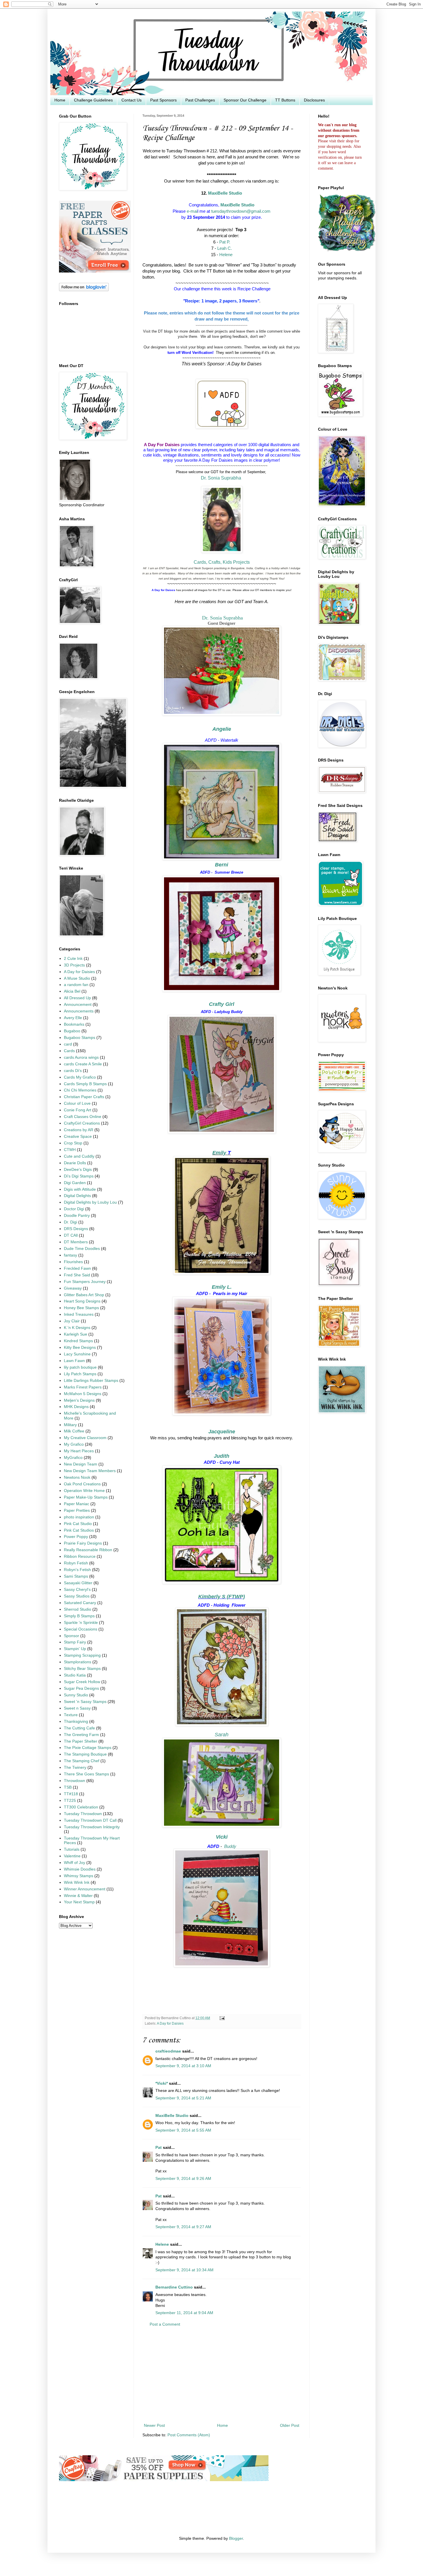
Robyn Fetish (76, 1563)
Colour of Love (77, 1103)
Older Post (290, 2426)
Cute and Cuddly (79, 1156)
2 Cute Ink (73, 959)
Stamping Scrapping (82, 1655)
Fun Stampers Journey (85, 1282)
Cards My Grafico (80, 1077)
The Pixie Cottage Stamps (88, 1748)
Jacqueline (222, 1432)
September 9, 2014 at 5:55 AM (183, 2130)
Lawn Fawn (74, 1361)
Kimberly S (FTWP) (222, 1597)
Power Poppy (76, 1537)
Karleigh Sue (76, 1334)
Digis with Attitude (80, 1189)
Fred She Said (77, 1275)
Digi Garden (75, 1183)
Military (70, 1425)
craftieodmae (168, 2051)
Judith (222, 1456)
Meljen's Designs (79, 1400)
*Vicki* (162, 2083)
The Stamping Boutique (85, 1754)
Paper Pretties (77, 1511)
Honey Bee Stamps (81, 1308)
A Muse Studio (77, 978)
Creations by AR (79, 1130)
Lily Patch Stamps (80, 1374)
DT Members (76, 1242)
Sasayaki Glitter (78, 1583)
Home (60, 100)
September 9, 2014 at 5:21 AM (183, 2098)
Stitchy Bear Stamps (82, 1669)
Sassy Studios (77, 1596)
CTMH (70, 1150)
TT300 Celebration (81, 1807)
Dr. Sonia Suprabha (222, 478)
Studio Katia (75, 1675)
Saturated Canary (80, 1603)
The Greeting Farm (81, 1735)
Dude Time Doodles (82, 1249)
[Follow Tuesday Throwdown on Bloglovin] (84, 290)
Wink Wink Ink (77, 1882)
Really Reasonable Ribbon (88, 1550)
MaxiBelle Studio (225, 193)
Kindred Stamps (78, 1341)
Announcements (79, 1011)
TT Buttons (285, 100)
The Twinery (75, 1767)
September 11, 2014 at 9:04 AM (184, 2313)
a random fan (76, 985)
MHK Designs (76, 1407)
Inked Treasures (79, 1314)
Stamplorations (78, 1662)
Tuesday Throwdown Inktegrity (92, 1827)
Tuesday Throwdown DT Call (90, 1820)
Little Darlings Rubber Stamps (91, 1381)
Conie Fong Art (78, 1110)
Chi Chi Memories (80, 1090)
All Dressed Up (77, 998)
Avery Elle (73, 1018)
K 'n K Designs (77, 1328)
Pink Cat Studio (78, 1524)
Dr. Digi (70, 1222)
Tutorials (72, 1849)
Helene (225, 255)
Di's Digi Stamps (79, 1176)
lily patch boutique (80, 1367)
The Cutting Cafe (79, 1728)
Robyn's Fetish (77, 1570)
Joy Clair (72, 1321)
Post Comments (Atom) (189, 2435)
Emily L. (222, 1287)
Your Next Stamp (79, 1902)
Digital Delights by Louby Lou (90, 1202)
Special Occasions (81, 1629)
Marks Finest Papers (83, 1387)
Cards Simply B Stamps (85, 1084)
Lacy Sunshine (77, 1354)
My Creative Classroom (85, 1438)
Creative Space (78, 1137)
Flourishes (73, 1262)
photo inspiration (79, 1517)
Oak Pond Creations (82, 1484)
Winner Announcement (85, 1889)
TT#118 (71, 1794)
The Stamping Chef (82, 1761)
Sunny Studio (76, 1695)
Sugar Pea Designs (81, 1688)
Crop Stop (73, 1143)
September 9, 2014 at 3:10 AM (183, 2066)
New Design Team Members (90, 1471)
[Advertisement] (222, 2375)
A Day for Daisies (170, 2023)
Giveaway (73, 1288)
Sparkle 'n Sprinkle (81, 1623)
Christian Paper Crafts (84, 1097)
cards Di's (73, 1071)
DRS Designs (76, 1229)
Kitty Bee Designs (80, 1348)
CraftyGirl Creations (82, 1123)
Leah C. (225, 248)
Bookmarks (74, 1024)
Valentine (72, 1856)
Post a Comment (165, 2324)
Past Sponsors (163, 100)
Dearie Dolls (75, 1163)
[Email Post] (221, 2018)
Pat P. (224, 242)
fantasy (70, 1255)
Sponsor (72, 1636)
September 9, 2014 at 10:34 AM (184, 2270)
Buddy (230, 1846)
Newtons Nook (77, 1477)
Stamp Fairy (75, 1642)
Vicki (222, 1837)
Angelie (222, 729)
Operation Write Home (84, 1491)
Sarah (222, 1735)
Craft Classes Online (83, 1117)
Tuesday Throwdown (83, 1814)
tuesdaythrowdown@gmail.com (241, 211)
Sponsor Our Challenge (245, 100)
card (68, 1044)
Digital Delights (77, 1196)
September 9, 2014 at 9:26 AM (183, 2179)
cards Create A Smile (83, 1064)
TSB (68, 1787)
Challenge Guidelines (93, 100)
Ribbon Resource (80, 1556)
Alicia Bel (72, 991)
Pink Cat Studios (79, 1530)
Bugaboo (72, 1031)
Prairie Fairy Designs (83, 1543)
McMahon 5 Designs (83, 1394)
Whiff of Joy (75, 1863)
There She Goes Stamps (86, 1774)
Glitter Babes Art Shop (84, 1295)
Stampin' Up (75, 1649)
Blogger (236, 2538)
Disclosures (314, 100)
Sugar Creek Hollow (82, 1682)
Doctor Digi (74, 1209)
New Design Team (81, 1464)
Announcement (78, 1005)
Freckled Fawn (77, 1268)
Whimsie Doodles (80, 1869)
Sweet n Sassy (77, 1708)
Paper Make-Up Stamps (86, 1497)
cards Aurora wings (81, 1057)
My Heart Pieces (79, 1451)
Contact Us (132, 100)
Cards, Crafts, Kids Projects (222, 562)
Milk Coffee (74, 1431)
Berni (222, 865)
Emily (220, 1153)
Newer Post (154, 2426)
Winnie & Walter (78, 1896)
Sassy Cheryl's (77, 1590)
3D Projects (74, 965)
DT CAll (71, 1235)
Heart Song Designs (82, 1301)
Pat (159, 2148)
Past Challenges (200, 100)
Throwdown (75, 1781)
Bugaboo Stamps (80, 1038)
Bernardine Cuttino (174, 2287)
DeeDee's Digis (78, 1170)
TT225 (70, 1801)
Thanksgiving (76, 1722)
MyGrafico (73, 1458)
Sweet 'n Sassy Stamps (85, 1702)
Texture (71, 1715)
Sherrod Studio (78, 1609)
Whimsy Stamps (79, 1876)
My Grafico (74, 1444)
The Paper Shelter (81, 1741)
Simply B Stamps (79, 1616)
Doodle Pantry (77, 1216)
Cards (69, 1051)
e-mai (192, 211)
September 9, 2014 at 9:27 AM (183, 2227)
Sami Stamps (76, 1576)
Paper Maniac (77, 1504)
